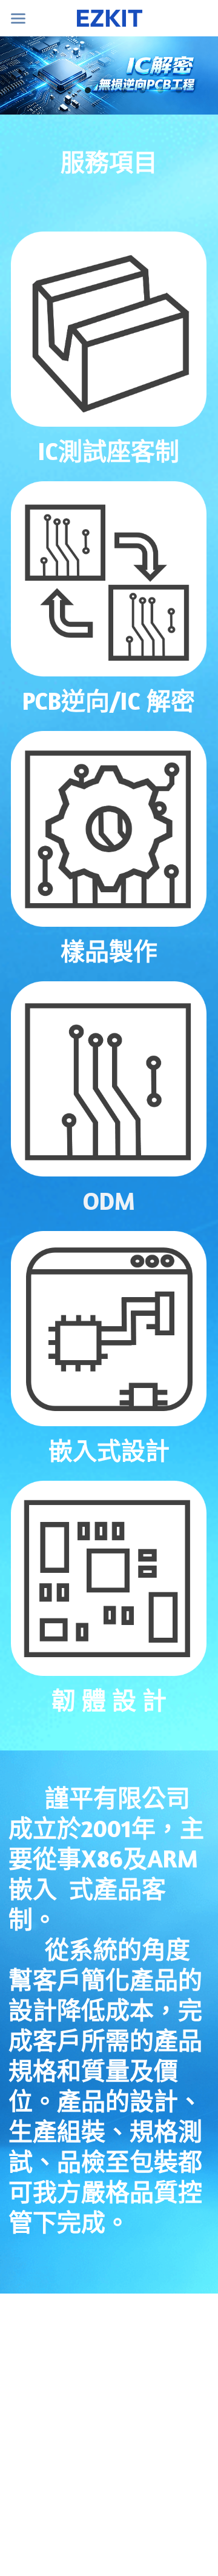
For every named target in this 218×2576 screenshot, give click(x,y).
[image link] (109, 329)
